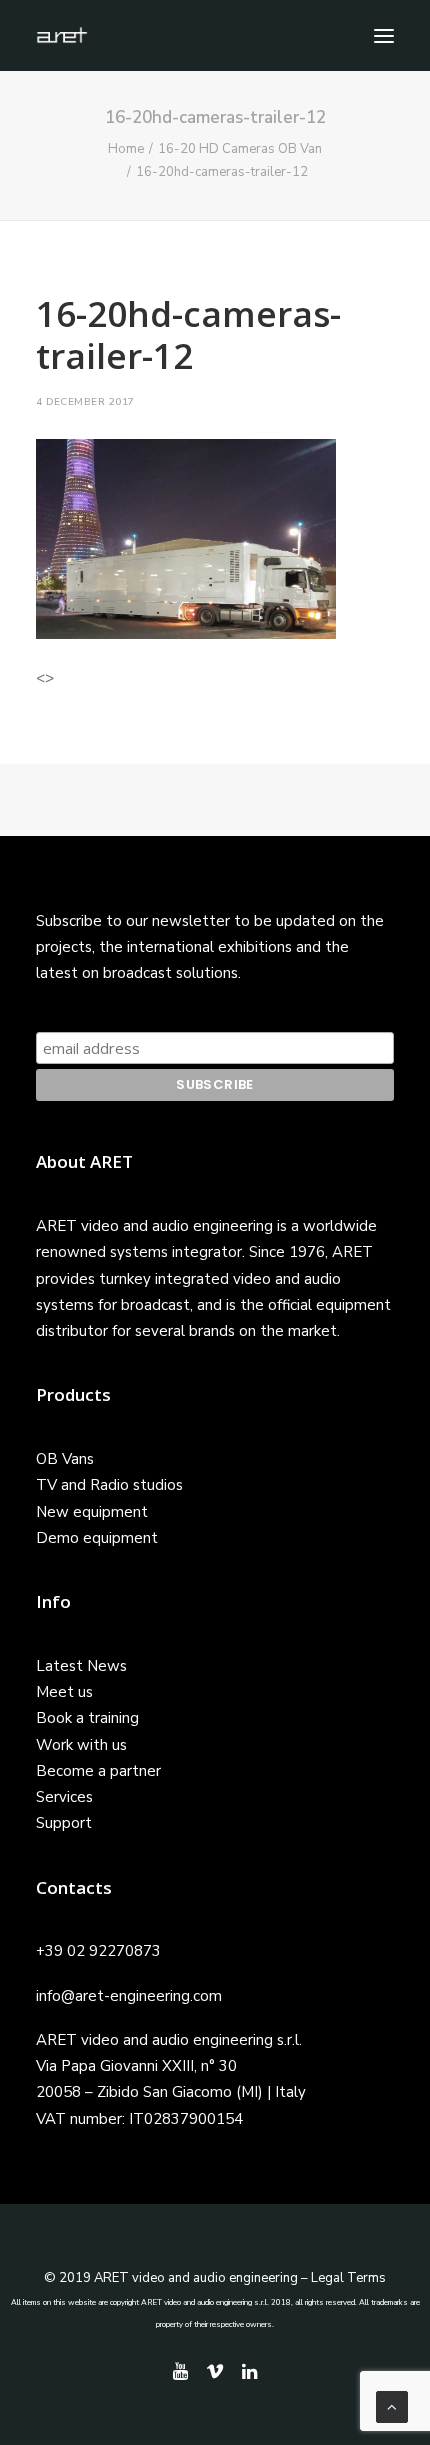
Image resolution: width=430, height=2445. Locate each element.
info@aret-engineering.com (129, 1996)
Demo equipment (97, 1538)
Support (64, 1823)
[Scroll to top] (392, 2406)
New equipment (92, 1512)
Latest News (81, 1666)
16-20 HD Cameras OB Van (240, 149)
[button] (384, 35)
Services (64, 1797)
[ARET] (62, 35)
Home (126, 149)
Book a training (87, 1718)
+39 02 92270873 (98, 1951)
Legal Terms (348, 2278)
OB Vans (65, 1459)
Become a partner (98, 1771)
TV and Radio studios (109, 1485)
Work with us (81, 1745)
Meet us (64, 1692)
